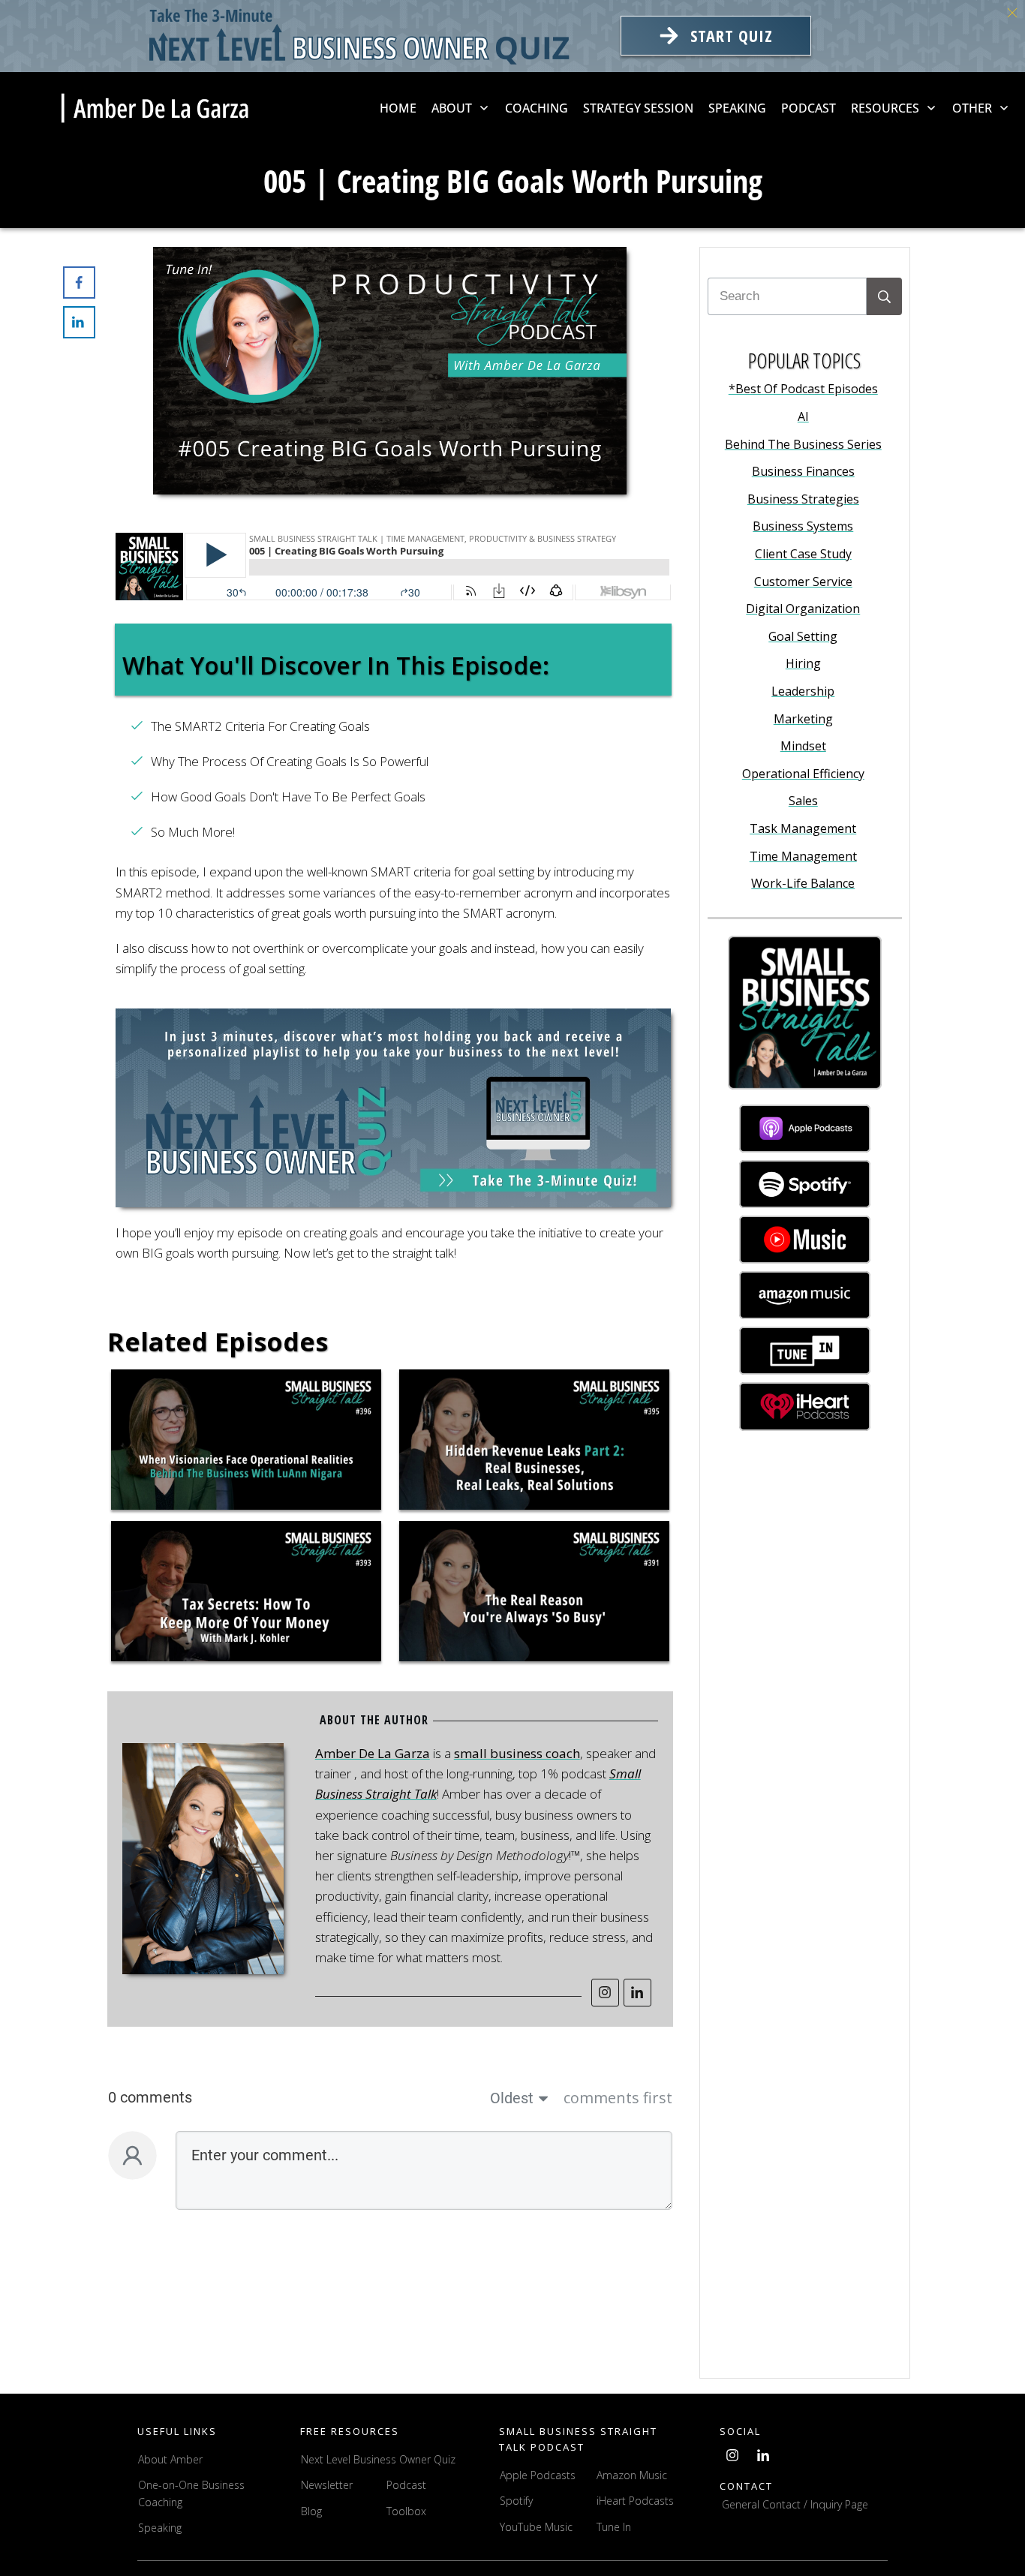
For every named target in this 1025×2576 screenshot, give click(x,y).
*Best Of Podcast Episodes (803, 389)
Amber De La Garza (373, 1753)
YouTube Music (536, 2527)
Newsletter (327, 2485)
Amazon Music (632, 2475)
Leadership (803, 691)
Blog (311, 2511)
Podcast (406, 2485)
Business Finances (803, 471)
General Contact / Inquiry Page (795, 2504)
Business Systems (803, 526)
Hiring (803, 663)
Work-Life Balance (803, 883)
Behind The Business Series (803, 444)
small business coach (517, 1753)
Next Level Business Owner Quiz (378, 2459)
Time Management (803, 856)
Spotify (516, 2501)
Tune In (614, 2527)
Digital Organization (803, 609)
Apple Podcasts (538, 2475)
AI (803, 416)
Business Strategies (803, 499)
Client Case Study (803, 554)
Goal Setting (803, 636)
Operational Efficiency (803, 774)
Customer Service (803, 582)
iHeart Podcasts (635, 2501)
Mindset (803, 746)
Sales (803, 801)
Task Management (803, 828)
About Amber (172, 2459)
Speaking (160, 2528)
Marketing (803, 719)
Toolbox (406, 2511)
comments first (618, 2098)
